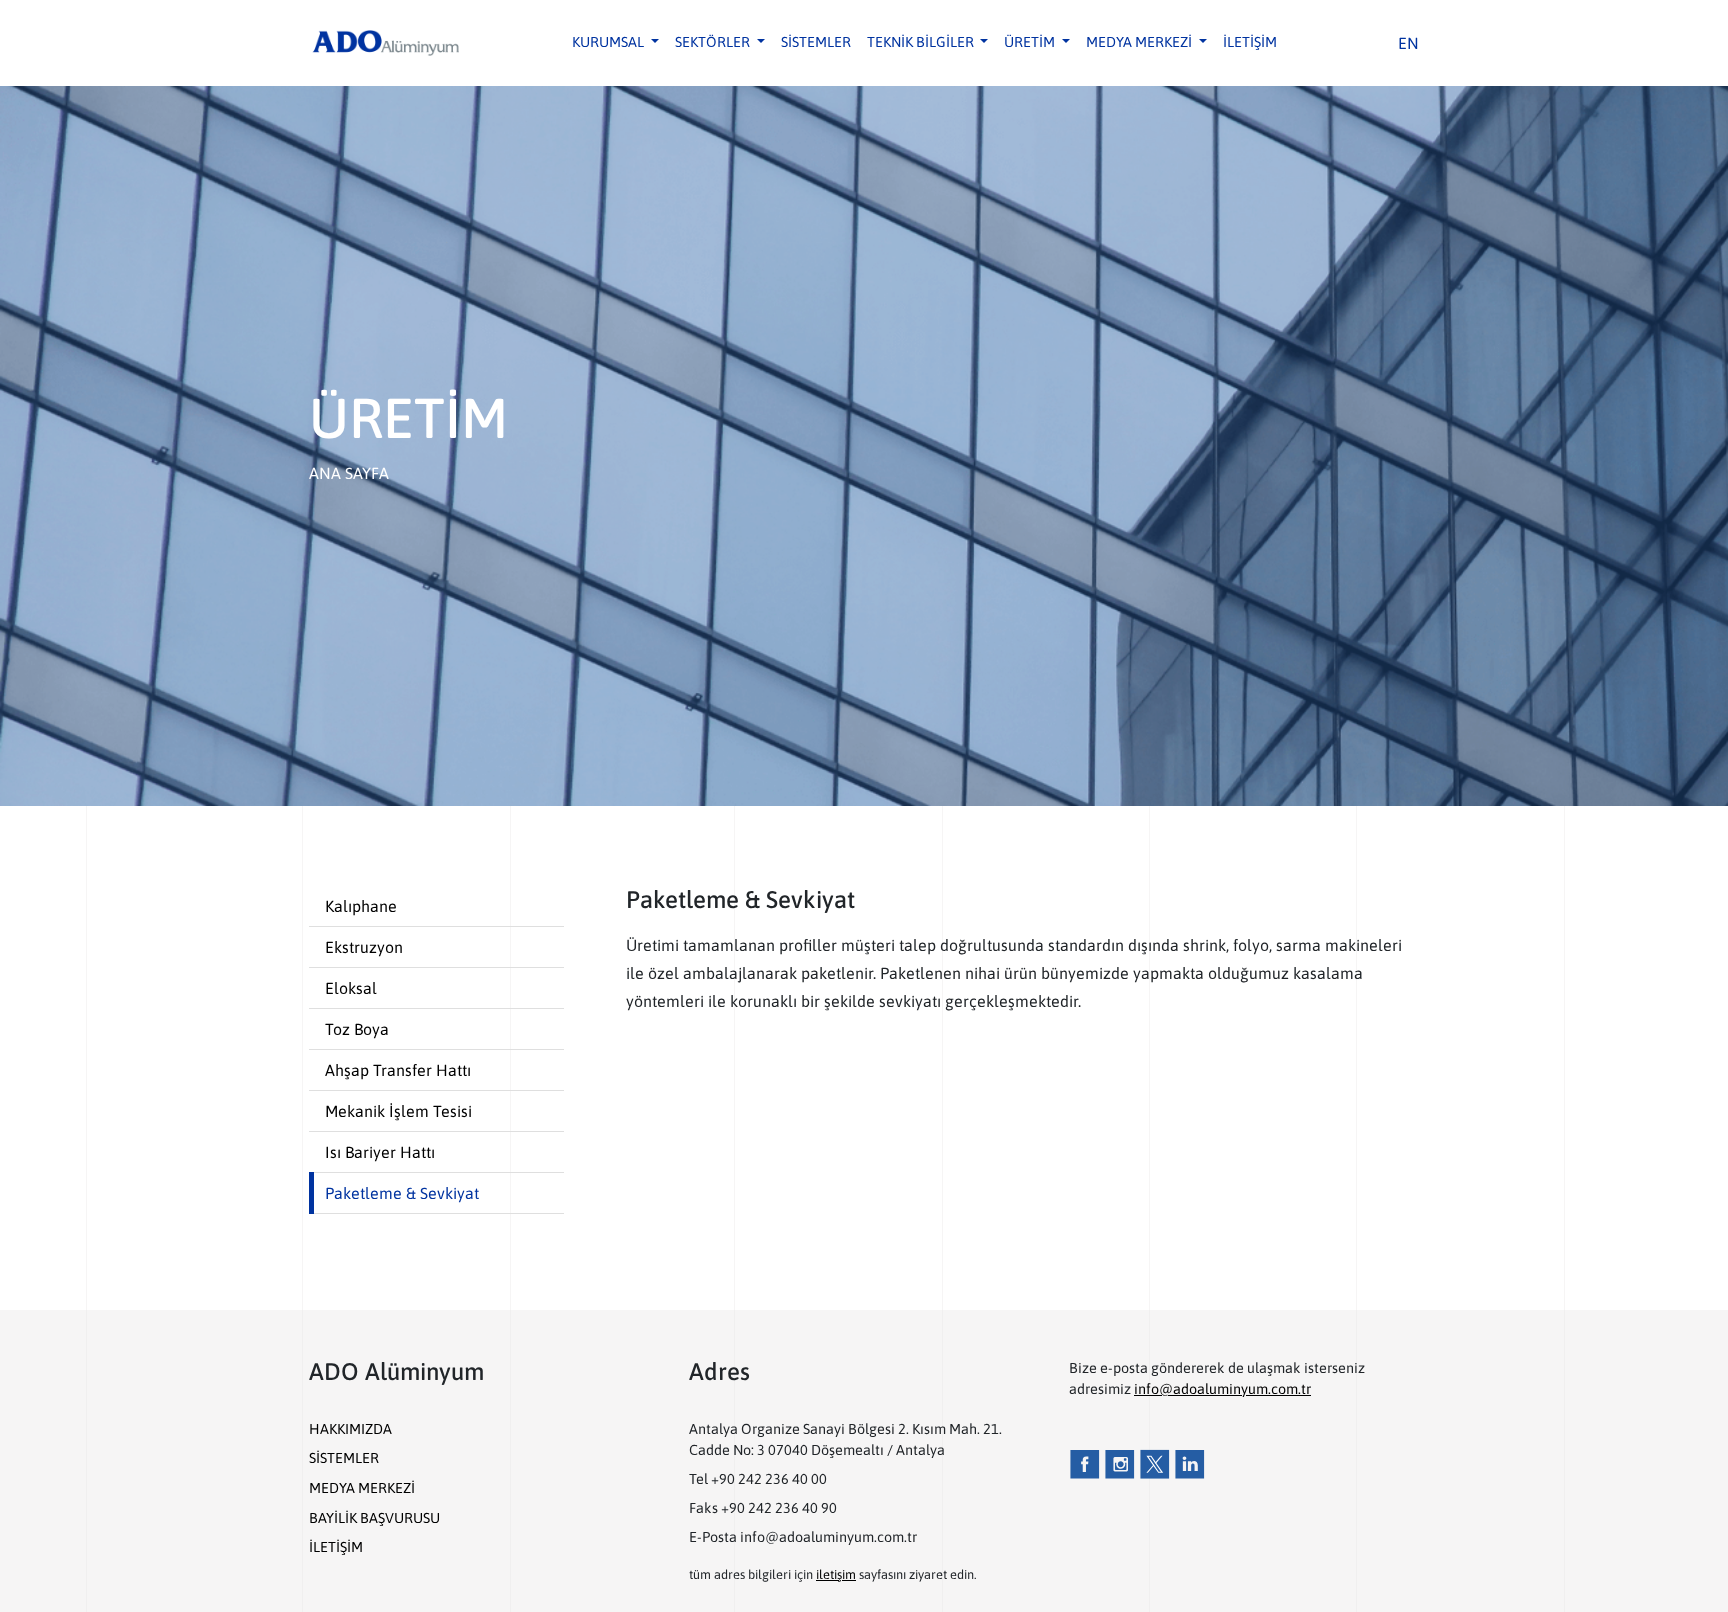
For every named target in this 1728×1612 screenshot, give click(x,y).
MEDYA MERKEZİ (362, 1488)
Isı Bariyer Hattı (380, 1152)
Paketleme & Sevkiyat (402, 1193)
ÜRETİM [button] (1031, 42)
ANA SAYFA (349, 473)
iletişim (836, 1574)
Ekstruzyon (364, 947)
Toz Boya (357, 1029)
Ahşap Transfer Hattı (398, 1070)
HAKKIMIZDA (350, 1429)
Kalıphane (361, 906)
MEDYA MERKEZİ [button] (1140, 42)
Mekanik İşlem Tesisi (398, 1111)
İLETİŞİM (1250, 42)
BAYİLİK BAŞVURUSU (374, 1518)
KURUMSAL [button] (609, 42)
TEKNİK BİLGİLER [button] (922, 42)
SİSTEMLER (816, 42)
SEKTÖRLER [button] (714, 42)
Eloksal (351, 988)
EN (1408, 43)
